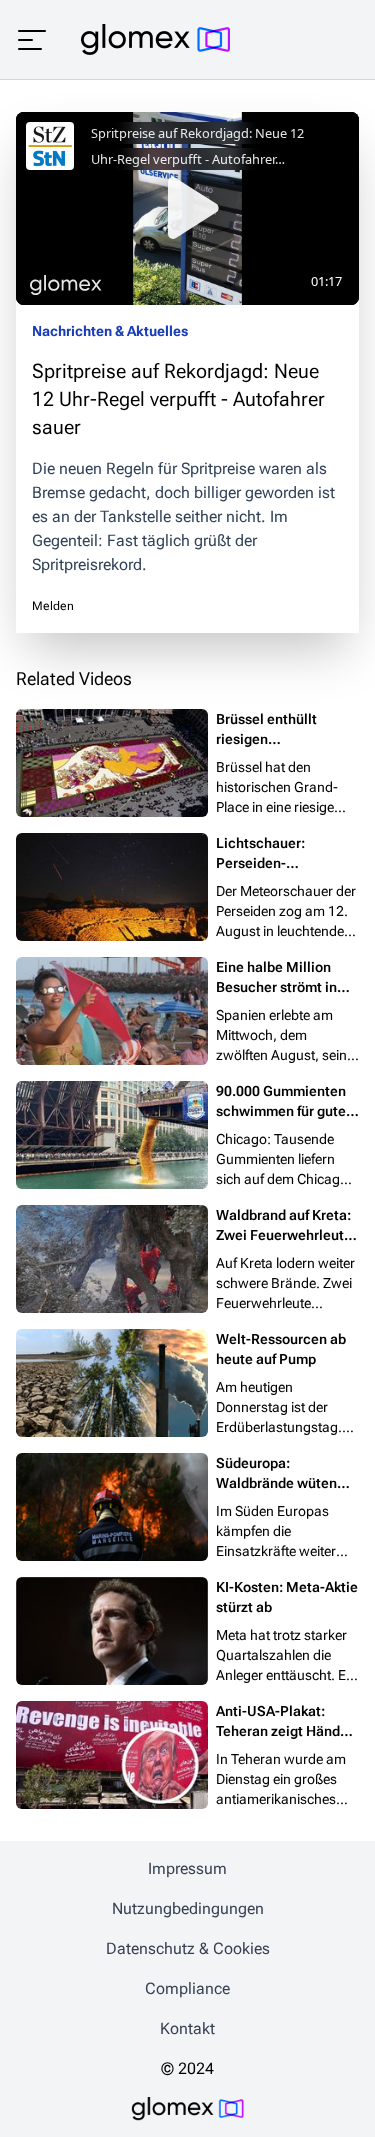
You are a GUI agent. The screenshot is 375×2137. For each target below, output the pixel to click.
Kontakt (187, 2028)
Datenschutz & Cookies (188, 1948)
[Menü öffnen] (32, 40)
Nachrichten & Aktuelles (110, 331)
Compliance (187, 1988)
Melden (53, 606)
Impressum (187, 1868)
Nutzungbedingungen (188, 1908)
